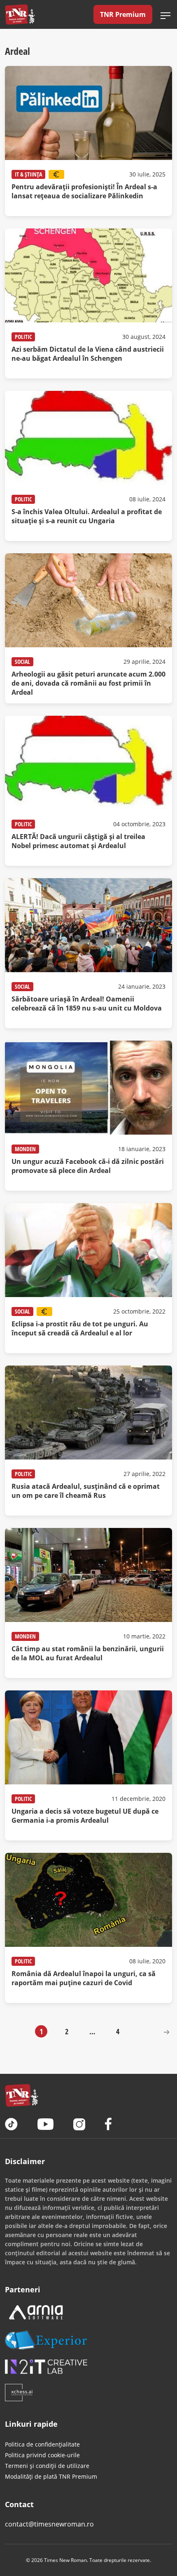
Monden (25, 1149)
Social (22, 662)
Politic (23, 337)
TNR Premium (123, 14)
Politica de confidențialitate (42, 2444)
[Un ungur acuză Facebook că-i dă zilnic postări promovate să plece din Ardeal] (88, 1116)
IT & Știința (28, 174)
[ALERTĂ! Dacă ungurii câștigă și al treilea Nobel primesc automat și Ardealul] (88, 791)
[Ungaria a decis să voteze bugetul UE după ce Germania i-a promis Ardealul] (88, 1765)
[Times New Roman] (20, 14)
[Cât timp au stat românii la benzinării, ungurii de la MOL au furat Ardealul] (88, 1603)
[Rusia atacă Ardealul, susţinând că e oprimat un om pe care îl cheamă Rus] (88, 1441)
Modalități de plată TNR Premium (51, 2476)
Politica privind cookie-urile (42, 2455)
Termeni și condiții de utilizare (47, 2466)
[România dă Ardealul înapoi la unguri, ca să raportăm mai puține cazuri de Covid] (88, 1928)
